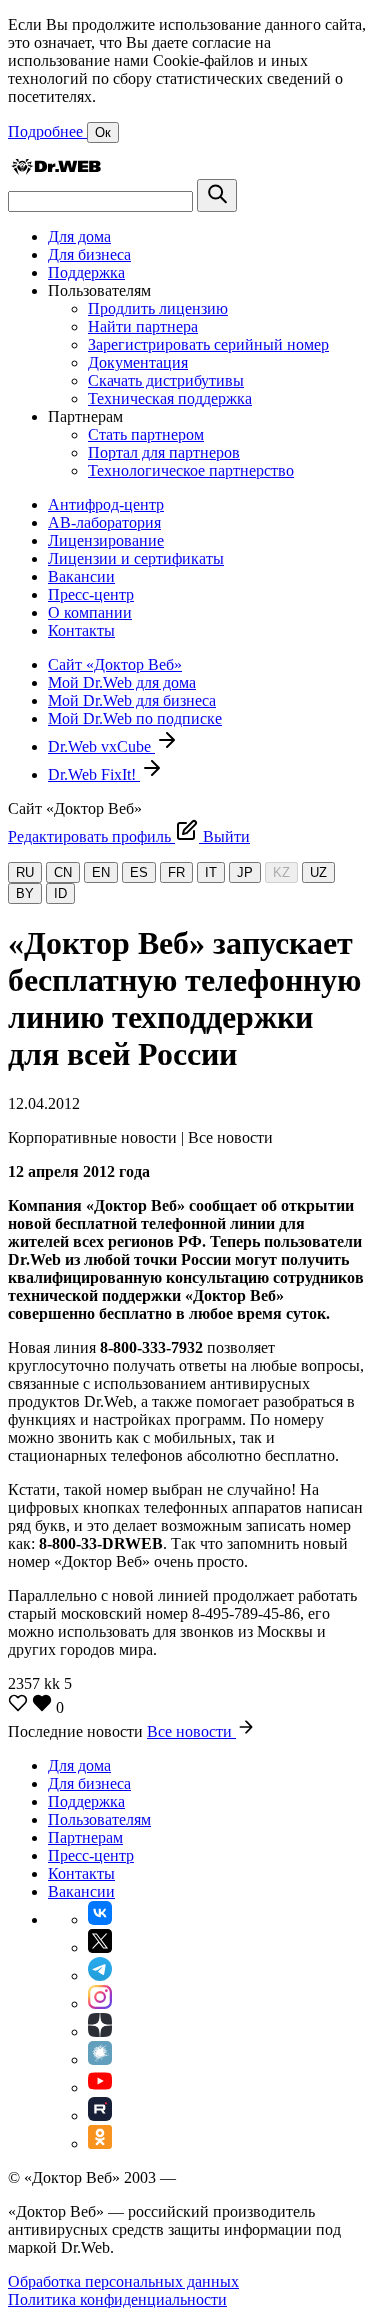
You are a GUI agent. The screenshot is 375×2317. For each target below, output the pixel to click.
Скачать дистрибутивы (166, 380)
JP (245, 872)
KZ (281, 872)
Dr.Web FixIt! (94, 774)
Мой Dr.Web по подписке (135, 718)
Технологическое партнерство (191, 470)
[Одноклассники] (100, 2143)
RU (25, 872)
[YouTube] (100, 2087)
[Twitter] (100, 1947)
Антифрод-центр (106, 504)
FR (176, 872)
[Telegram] (100, 1975)
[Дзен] (100, 2031)
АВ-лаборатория (104, 522)
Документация (138, 362)
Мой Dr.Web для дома (122, 682)
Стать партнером (146, 434)
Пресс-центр (91, 594)
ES (139, 872)
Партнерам (85, 1837)
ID (60, 893)
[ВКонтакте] (100, 1919)
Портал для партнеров (164, 452)
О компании (90, 612)
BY (25, 893)
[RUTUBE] (100, 2115)
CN (63, 872)
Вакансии (81, 576)
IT (211, 872)
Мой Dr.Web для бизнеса (132, 700)
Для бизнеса (89, 254)
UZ (318, 872)
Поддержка (86, 272)
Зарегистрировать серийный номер (208, 344)
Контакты (81, 630)
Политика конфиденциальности (117, 2299)
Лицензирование (106, 540)
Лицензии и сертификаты (136, 558)
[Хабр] (100, 2059)
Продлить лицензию (158, 308)
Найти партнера (143, 326)
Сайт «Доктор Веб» (115, 664)
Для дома (79, 236)
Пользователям (99, 1819)
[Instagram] (100, 2003)
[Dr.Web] (56, 169)
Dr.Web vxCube (101, 746)
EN (101, 872)
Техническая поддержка (170, 398)
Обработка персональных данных (123, 2281)
